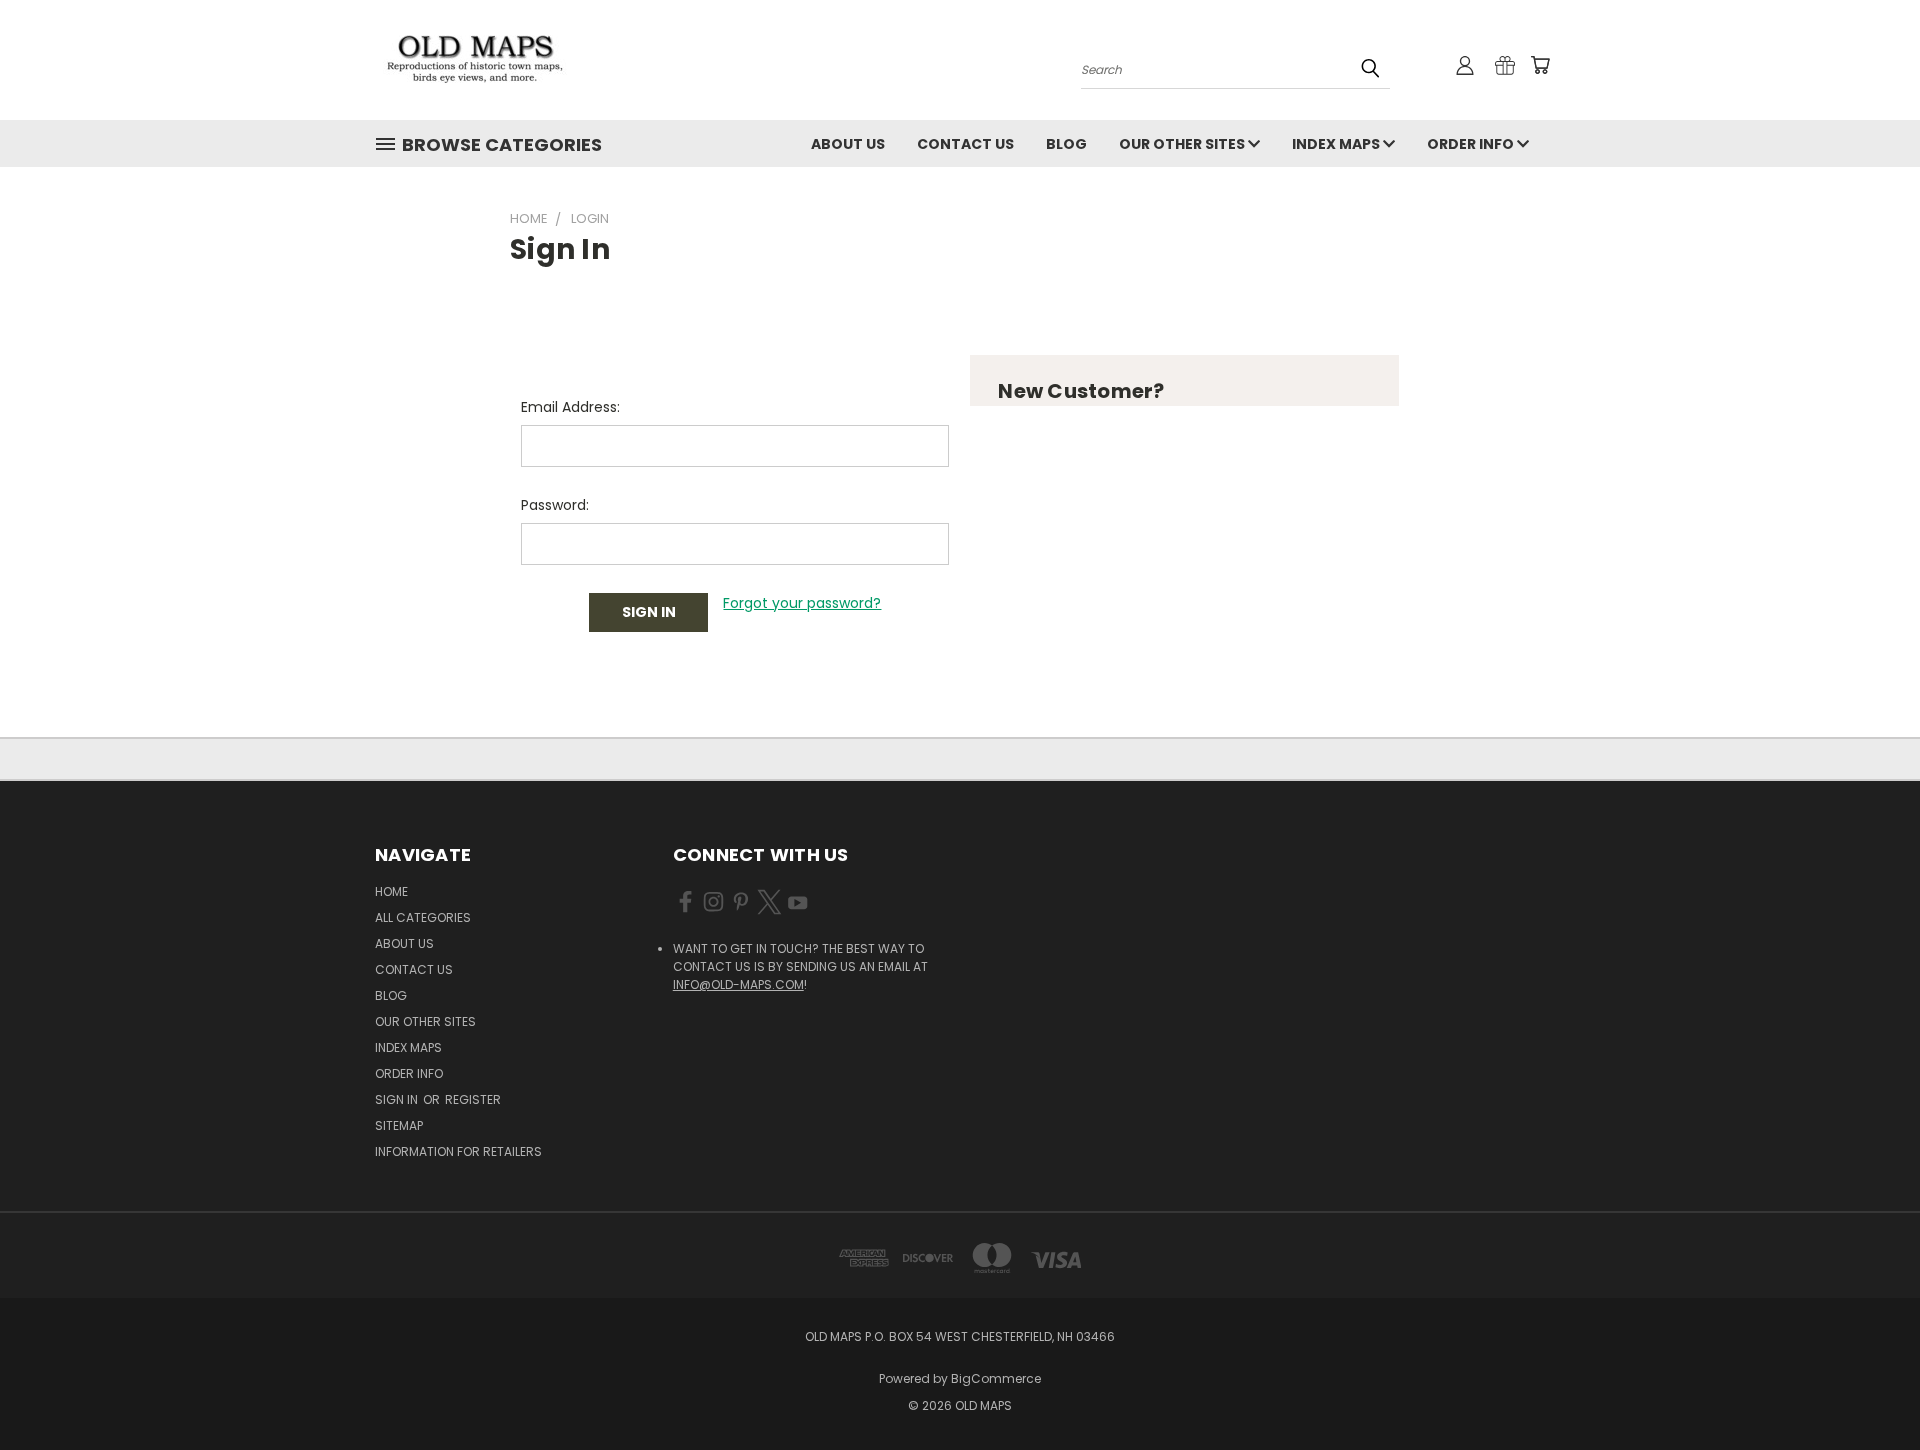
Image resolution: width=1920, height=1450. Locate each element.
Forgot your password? (802, 603)
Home (391, 891)
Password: (555, 505)
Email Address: (570, 407)
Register (473, 1099)
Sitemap (399, 1125)
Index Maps (1337, 144)
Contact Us (965, 144)
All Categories (423, 917)
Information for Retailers (458, 1151)
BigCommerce (996, 1378)
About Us (848, 144)
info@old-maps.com (738, 984)
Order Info (1472, 144)
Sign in (398, 1099)
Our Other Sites (1183, 144)
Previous (1867, 1387)
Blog (1066, 144)
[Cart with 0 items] (1540, 65)
